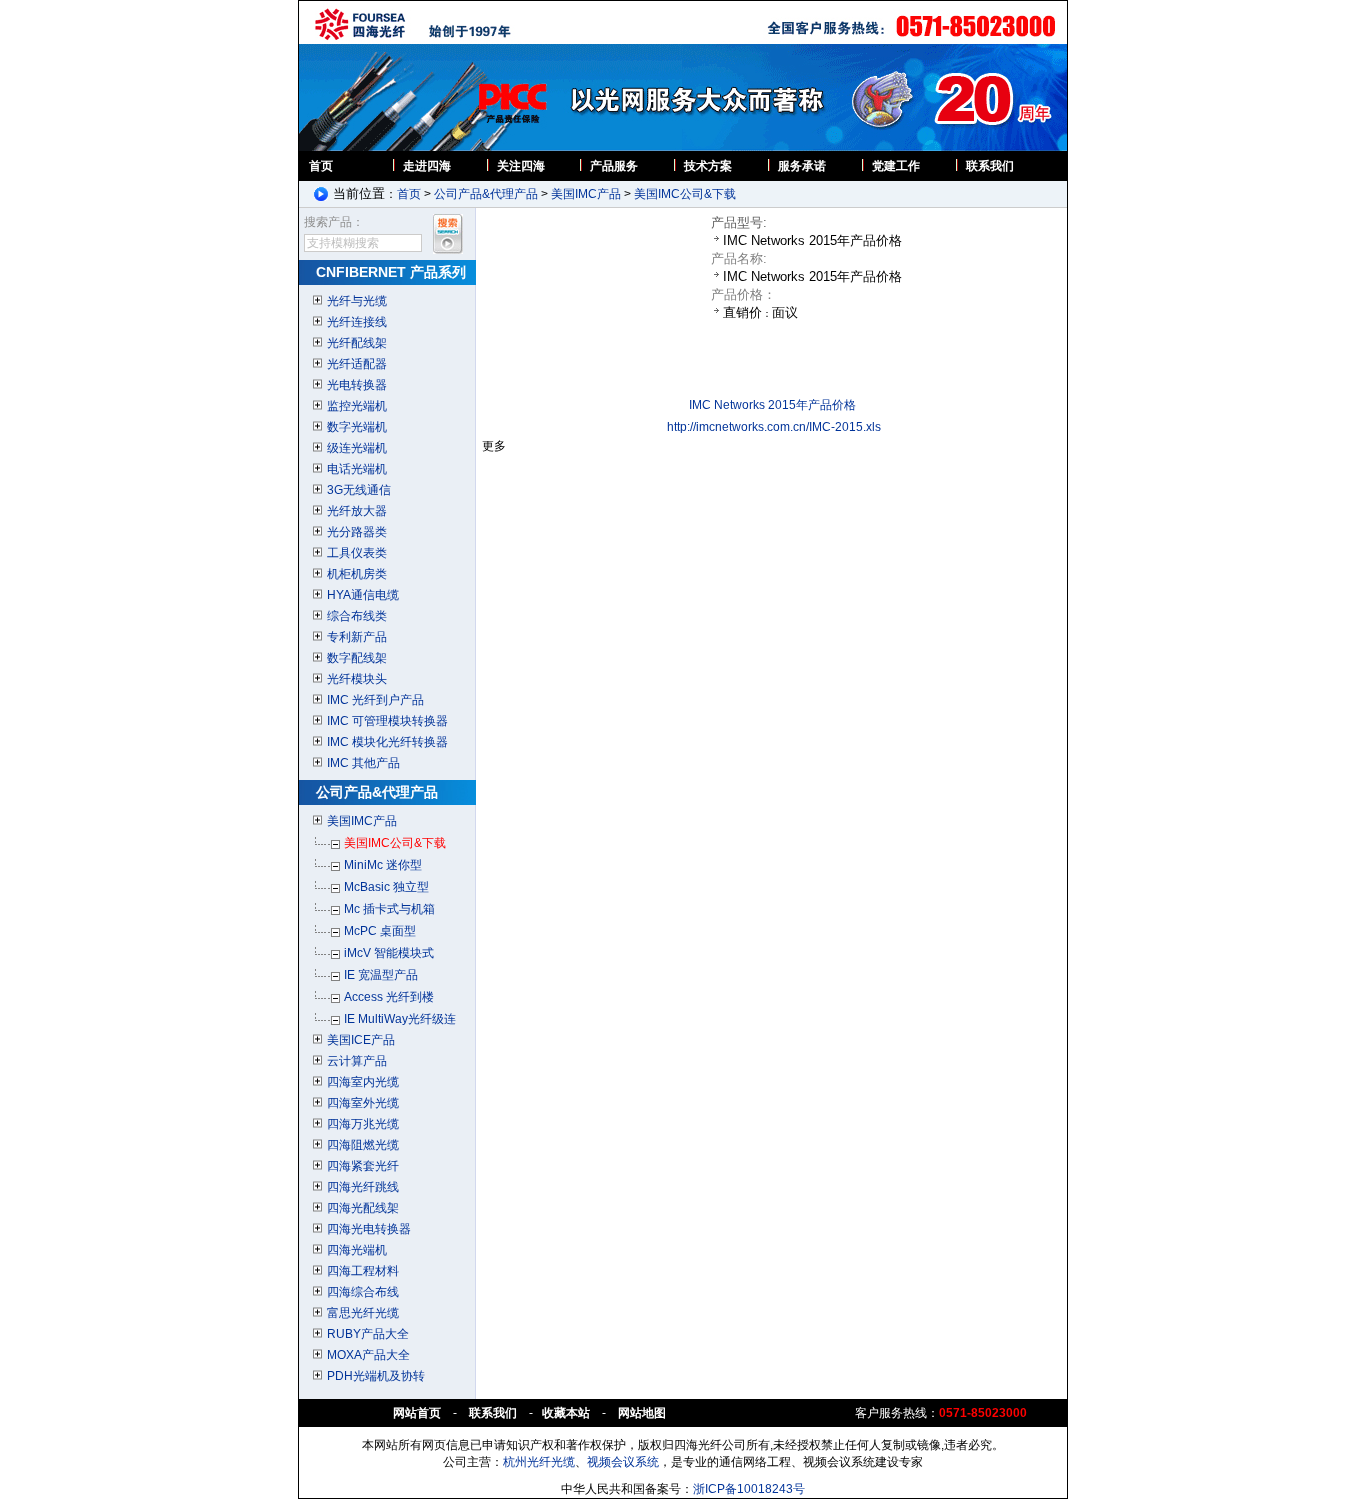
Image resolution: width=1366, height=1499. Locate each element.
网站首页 (417, 1413)
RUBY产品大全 (368, 1334)
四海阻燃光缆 (363, 1145)
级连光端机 (357, 448)
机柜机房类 (357, 574)
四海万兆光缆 (363, 1124)
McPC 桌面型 (380, 931)
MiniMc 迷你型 (383, 865)
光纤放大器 (357, 511)
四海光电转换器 (369, 1229)
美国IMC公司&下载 (685, 194)
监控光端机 (357, 406)
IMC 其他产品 (363, 763)
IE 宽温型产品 (381, 975)
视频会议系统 (623, 1462)
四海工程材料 (363, 1271)
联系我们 (990, 166)
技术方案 (708, 166)
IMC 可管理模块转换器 (387, 721)
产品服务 (614, 166)
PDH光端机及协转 (376, 1376)
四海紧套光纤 (363, 1166)
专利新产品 (357, 637)
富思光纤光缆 (363, 1313)
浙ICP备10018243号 (749, 1489)
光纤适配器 (357, 364)
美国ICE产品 (361, 1040)
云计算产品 (357, 1061)
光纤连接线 (357, 322)
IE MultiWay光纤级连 (400, 1019)
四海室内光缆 (363, 1082)
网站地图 (642, 1413)
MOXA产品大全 (368, 1355)
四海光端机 (357, 1250)
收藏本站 (567, 1413)
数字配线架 (357, 658)
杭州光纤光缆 (539, 1462)
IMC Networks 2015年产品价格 (772, 405)
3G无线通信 (359, 490)
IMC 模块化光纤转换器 (387, 742)
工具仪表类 (357, 553)
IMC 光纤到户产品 (375, 700)
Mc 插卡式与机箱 (389, 909)
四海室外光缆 (363, 1103)
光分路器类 (357, 532)
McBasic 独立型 (386, 887)
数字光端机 (357, 427)
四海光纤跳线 (363, 1187)
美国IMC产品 (586, 194)
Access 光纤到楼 (389, 997)
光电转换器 (357, 385)
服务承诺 (802, 166)
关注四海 (521, 166)
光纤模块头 (357, 679)
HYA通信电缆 (363, 595)
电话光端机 (357, 469)
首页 (321, 166)
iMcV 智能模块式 (389, 953)
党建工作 (896, 166)
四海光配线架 (363, 1208)
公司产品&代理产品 (486, 194)
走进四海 (427, 166)
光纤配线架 (357, 343)
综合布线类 (357, 616)
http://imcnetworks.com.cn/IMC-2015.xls (774, 427)
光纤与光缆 (357, 301)
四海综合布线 (363, 1292)
